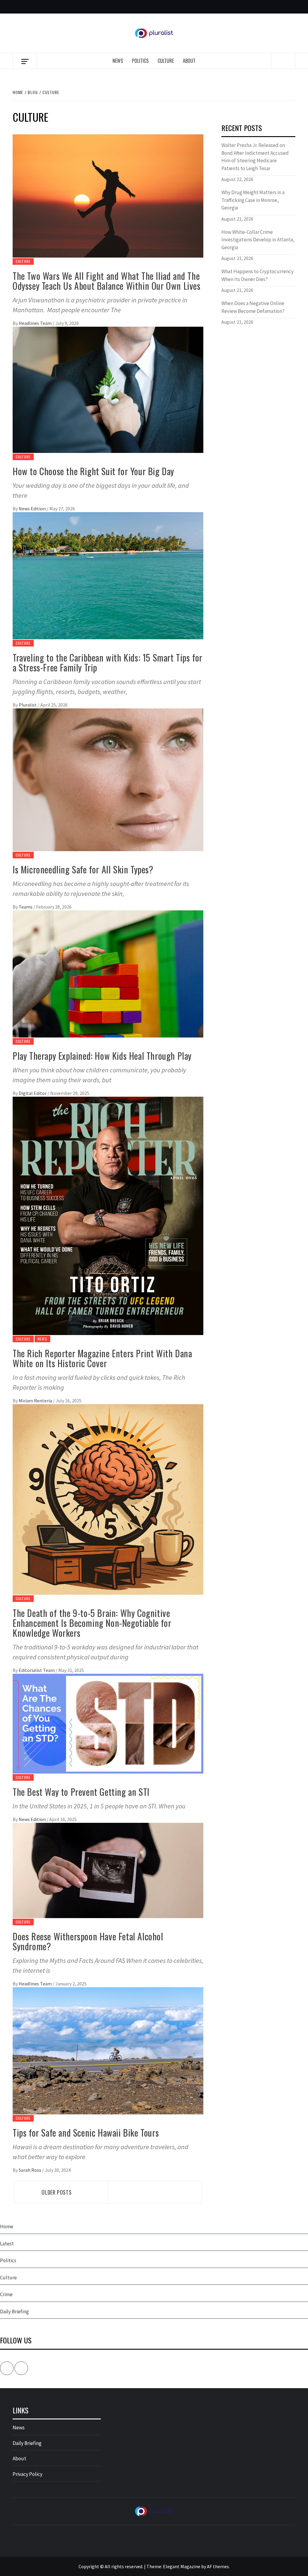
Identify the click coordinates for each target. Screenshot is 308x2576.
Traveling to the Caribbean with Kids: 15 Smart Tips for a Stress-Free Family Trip (108, 662)
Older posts (57, 2192)
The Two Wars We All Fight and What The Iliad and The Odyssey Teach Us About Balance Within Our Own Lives (107, 281)
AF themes (218, 2566)
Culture (166, 61)
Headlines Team (36, 323)
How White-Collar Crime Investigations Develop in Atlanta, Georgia (258, 240)
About (189, 61)
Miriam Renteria (36, 1401)
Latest (7, 2244)
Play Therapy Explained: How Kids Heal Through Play (102, 1056)
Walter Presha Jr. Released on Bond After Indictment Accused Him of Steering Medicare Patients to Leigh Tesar (255, 157)
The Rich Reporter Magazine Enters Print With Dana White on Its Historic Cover (102, 1358)
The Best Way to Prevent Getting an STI (81, 1792)
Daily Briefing (14, 2312)
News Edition (33, 509)
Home (7, 2226)
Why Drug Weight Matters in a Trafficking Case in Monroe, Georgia (253, 200)
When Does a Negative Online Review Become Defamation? (253, 307)
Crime (6, 2294)
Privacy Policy (28, 2474)
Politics (140, 61)
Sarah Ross (30, 2170)
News (118, 61)
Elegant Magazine (182, 2566)
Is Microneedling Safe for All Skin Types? (83, 869)
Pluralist (28, 705)
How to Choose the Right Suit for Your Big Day (93, 471)
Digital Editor (33, 1093)
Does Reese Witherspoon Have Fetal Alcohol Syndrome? (88, 1941)
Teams (26, 907)
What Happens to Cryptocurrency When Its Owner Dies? (257, 275)
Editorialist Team (37, 1670)
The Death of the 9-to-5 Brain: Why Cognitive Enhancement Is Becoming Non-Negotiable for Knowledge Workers (92, 1623)
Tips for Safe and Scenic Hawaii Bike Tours (86, 2133)
